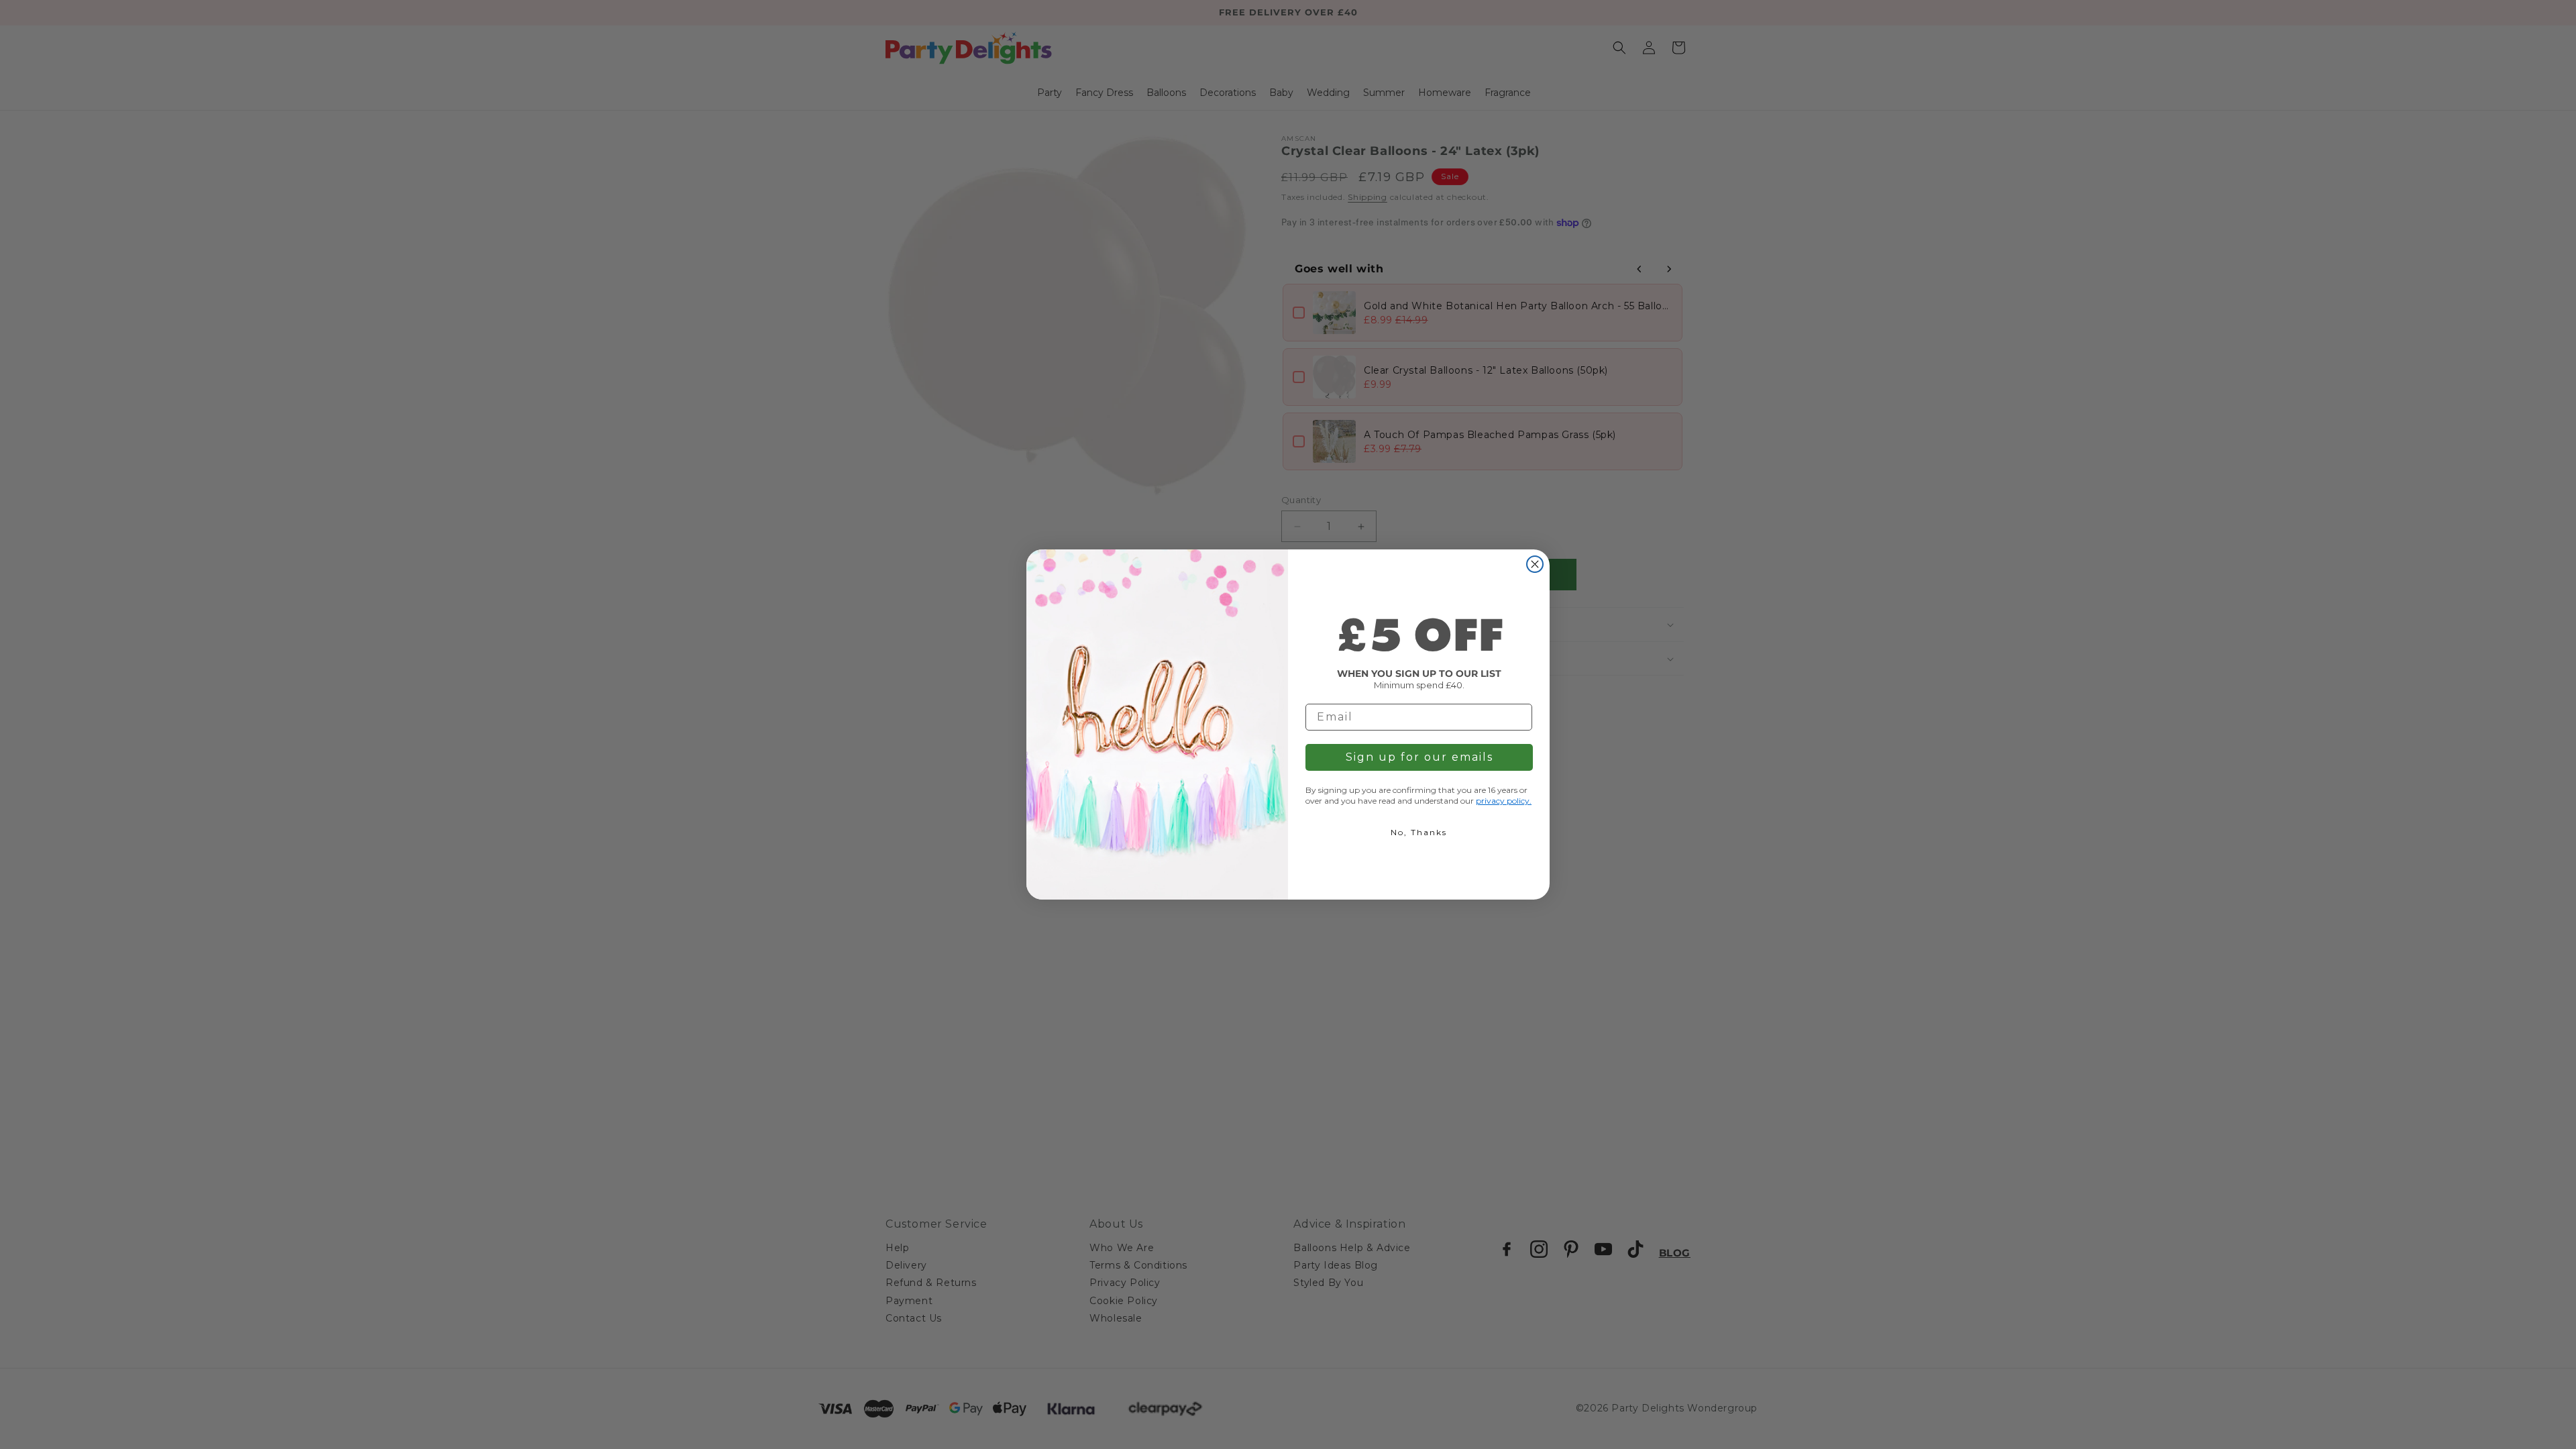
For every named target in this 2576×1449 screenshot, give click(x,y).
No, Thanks (1419, 832)
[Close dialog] (1535, 564)
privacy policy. (1504, 801)
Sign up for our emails (1419, 757)
